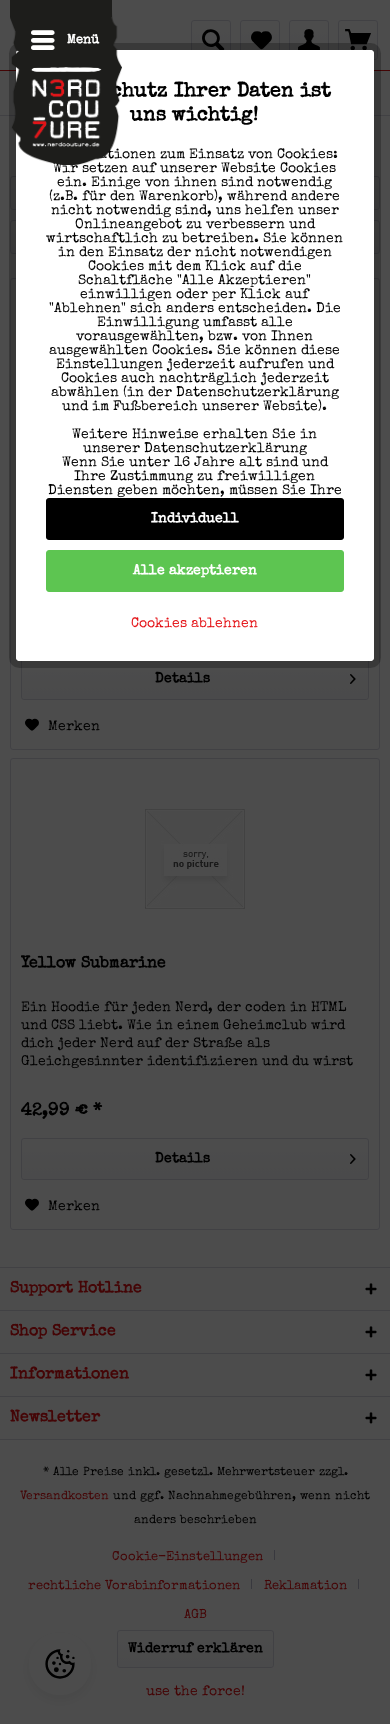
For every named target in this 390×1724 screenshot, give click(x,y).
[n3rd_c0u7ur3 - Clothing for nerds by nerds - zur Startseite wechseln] (66, 87)
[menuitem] (54, 40)
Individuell (195, 519)
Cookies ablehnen (194, 624)
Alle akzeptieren (195, 571)
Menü (83, 40)
